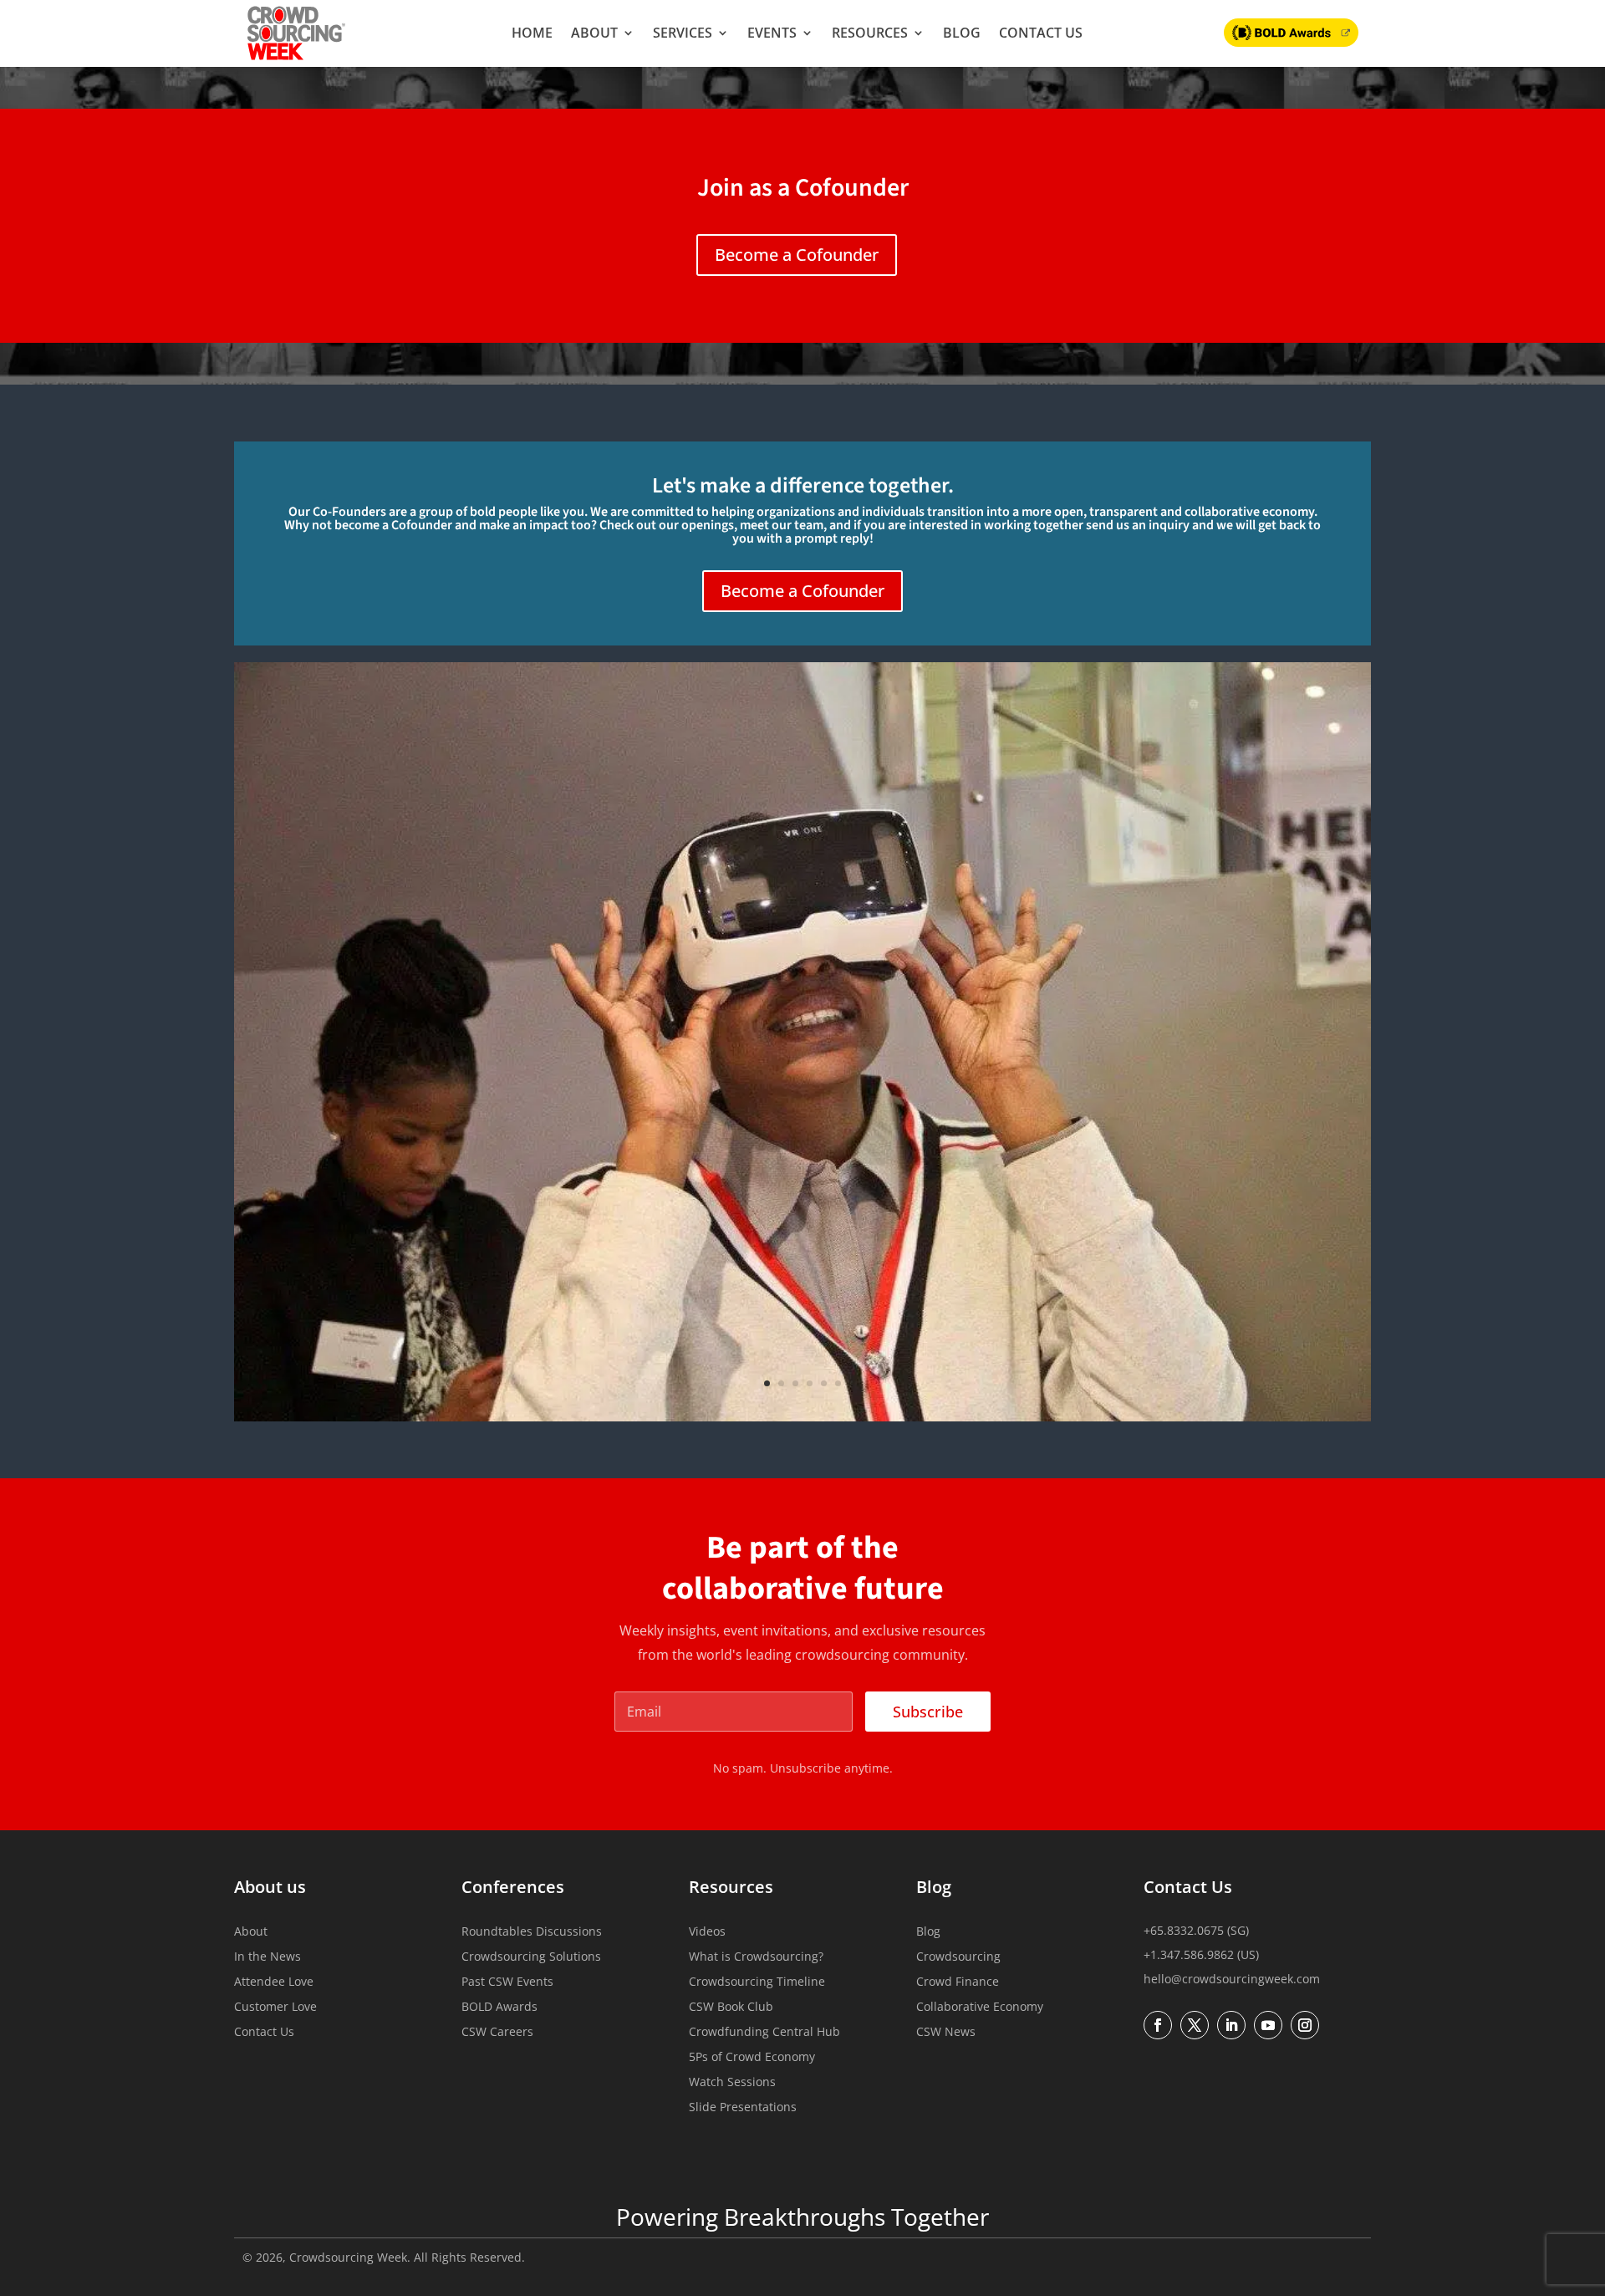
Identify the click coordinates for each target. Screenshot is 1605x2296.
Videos (707, 1932)
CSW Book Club (731, 2008)
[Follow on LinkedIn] (1231, 2025)
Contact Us (1041, 33)
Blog (962, 33)
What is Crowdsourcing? (756, 1957)
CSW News (946, 2033)
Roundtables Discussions (532, 1932)
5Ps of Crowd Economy (752, 2058)
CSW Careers (497, 2033)
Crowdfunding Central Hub (764, 2033)
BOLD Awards (499, 2008)
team (809, 525)
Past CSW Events (507, 1982)
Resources (870, 33)
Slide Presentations (743, 2108)
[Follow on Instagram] (1305, 2025)
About (594, 33)
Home (532, 33)
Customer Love (275, 2008)
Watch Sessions (732, 2083)
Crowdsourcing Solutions (531, 1957)
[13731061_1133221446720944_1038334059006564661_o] (802, 1416)
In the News (267, 1957)
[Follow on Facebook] (1158, 2025)
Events (772, 33)
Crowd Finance (958, 1982)
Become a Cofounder (797, 255)
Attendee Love (274, 1982)
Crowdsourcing (958, 1957)
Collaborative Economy (980, 2008)
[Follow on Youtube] (1268, 2025)
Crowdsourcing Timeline (757, 1982)
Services (683, 33)
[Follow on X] (1195, 2025)
